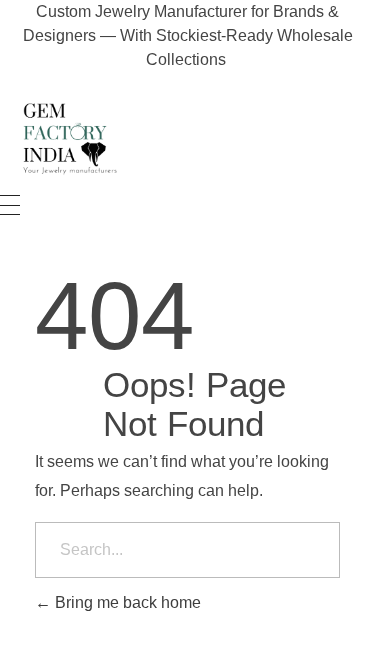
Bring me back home (126, 602)
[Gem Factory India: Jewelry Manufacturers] (65, 138)
